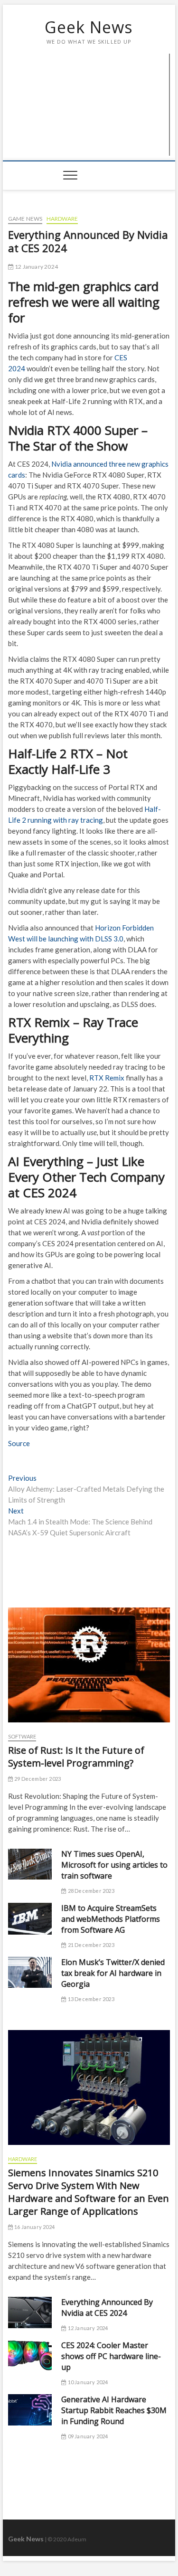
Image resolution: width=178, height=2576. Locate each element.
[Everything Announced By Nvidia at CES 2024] (30, 2313)
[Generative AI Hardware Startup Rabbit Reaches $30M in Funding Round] (30, 2410)
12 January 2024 (36, 267)
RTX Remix (107, 1078)
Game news (25, 219)
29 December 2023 (37, 1779)
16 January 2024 (34, 2227)
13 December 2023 (90, 1999)
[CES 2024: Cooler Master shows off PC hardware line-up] (30, 2355)
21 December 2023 (90, 1945)
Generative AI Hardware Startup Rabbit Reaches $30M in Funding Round (114, 2410)
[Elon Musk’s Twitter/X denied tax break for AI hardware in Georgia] (30, 1973)
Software (22, 1736)
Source (19, 1443)
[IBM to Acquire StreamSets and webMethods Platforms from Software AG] (30, 1919)
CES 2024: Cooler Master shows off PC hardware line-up (111, 2356)
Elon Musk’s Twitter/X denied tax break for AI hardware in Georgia (113, 1973)
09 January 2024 (87, 2436)
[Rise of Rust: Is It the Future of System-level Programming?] (89, 1665)
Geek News (89, 27)
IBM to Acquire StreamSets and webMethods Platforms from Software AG (111, 1919)
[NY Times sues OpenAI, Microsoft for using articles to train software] (30, 1864)
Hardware (62, 219)
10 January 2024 (87, 2382)
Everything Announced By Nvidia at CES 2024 (107, 2308)
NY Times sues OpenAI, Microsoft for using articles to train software (114, 1865)
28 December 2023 (90, 1891)
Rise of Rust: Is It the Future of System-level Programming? (76, 1757)
